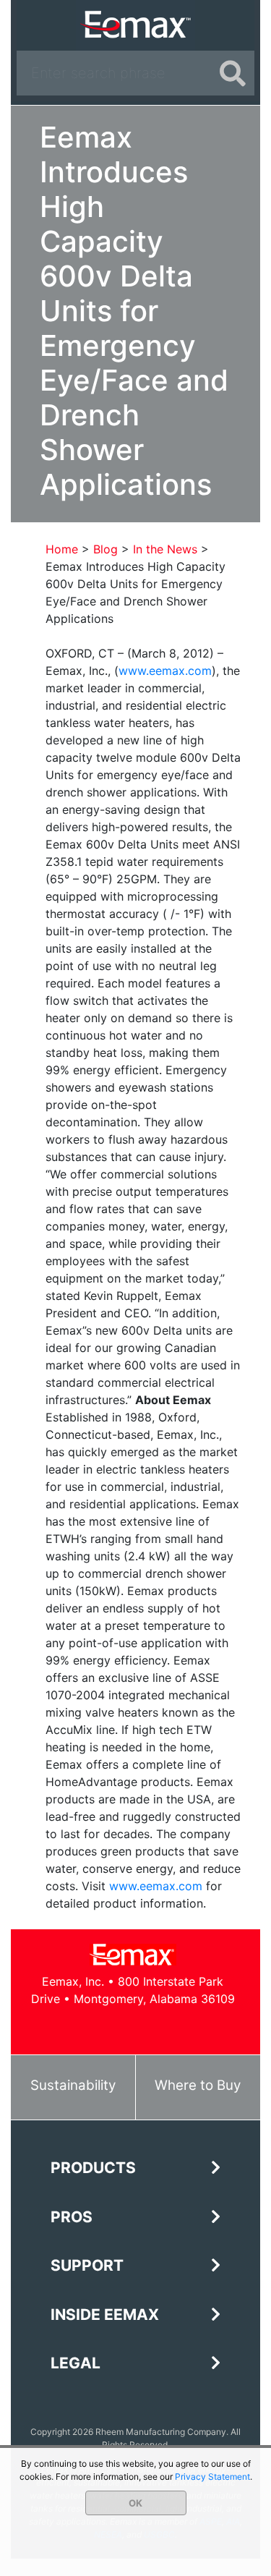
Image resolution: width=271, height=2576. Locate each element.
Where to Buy (198, 2085)
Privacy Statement (212, 2477)
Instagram (182, 2027)
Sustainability (73, 2085)
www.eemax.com (165, 671)
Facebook (84, 2027)
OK (135, 2503)
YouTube (149, 2027)
